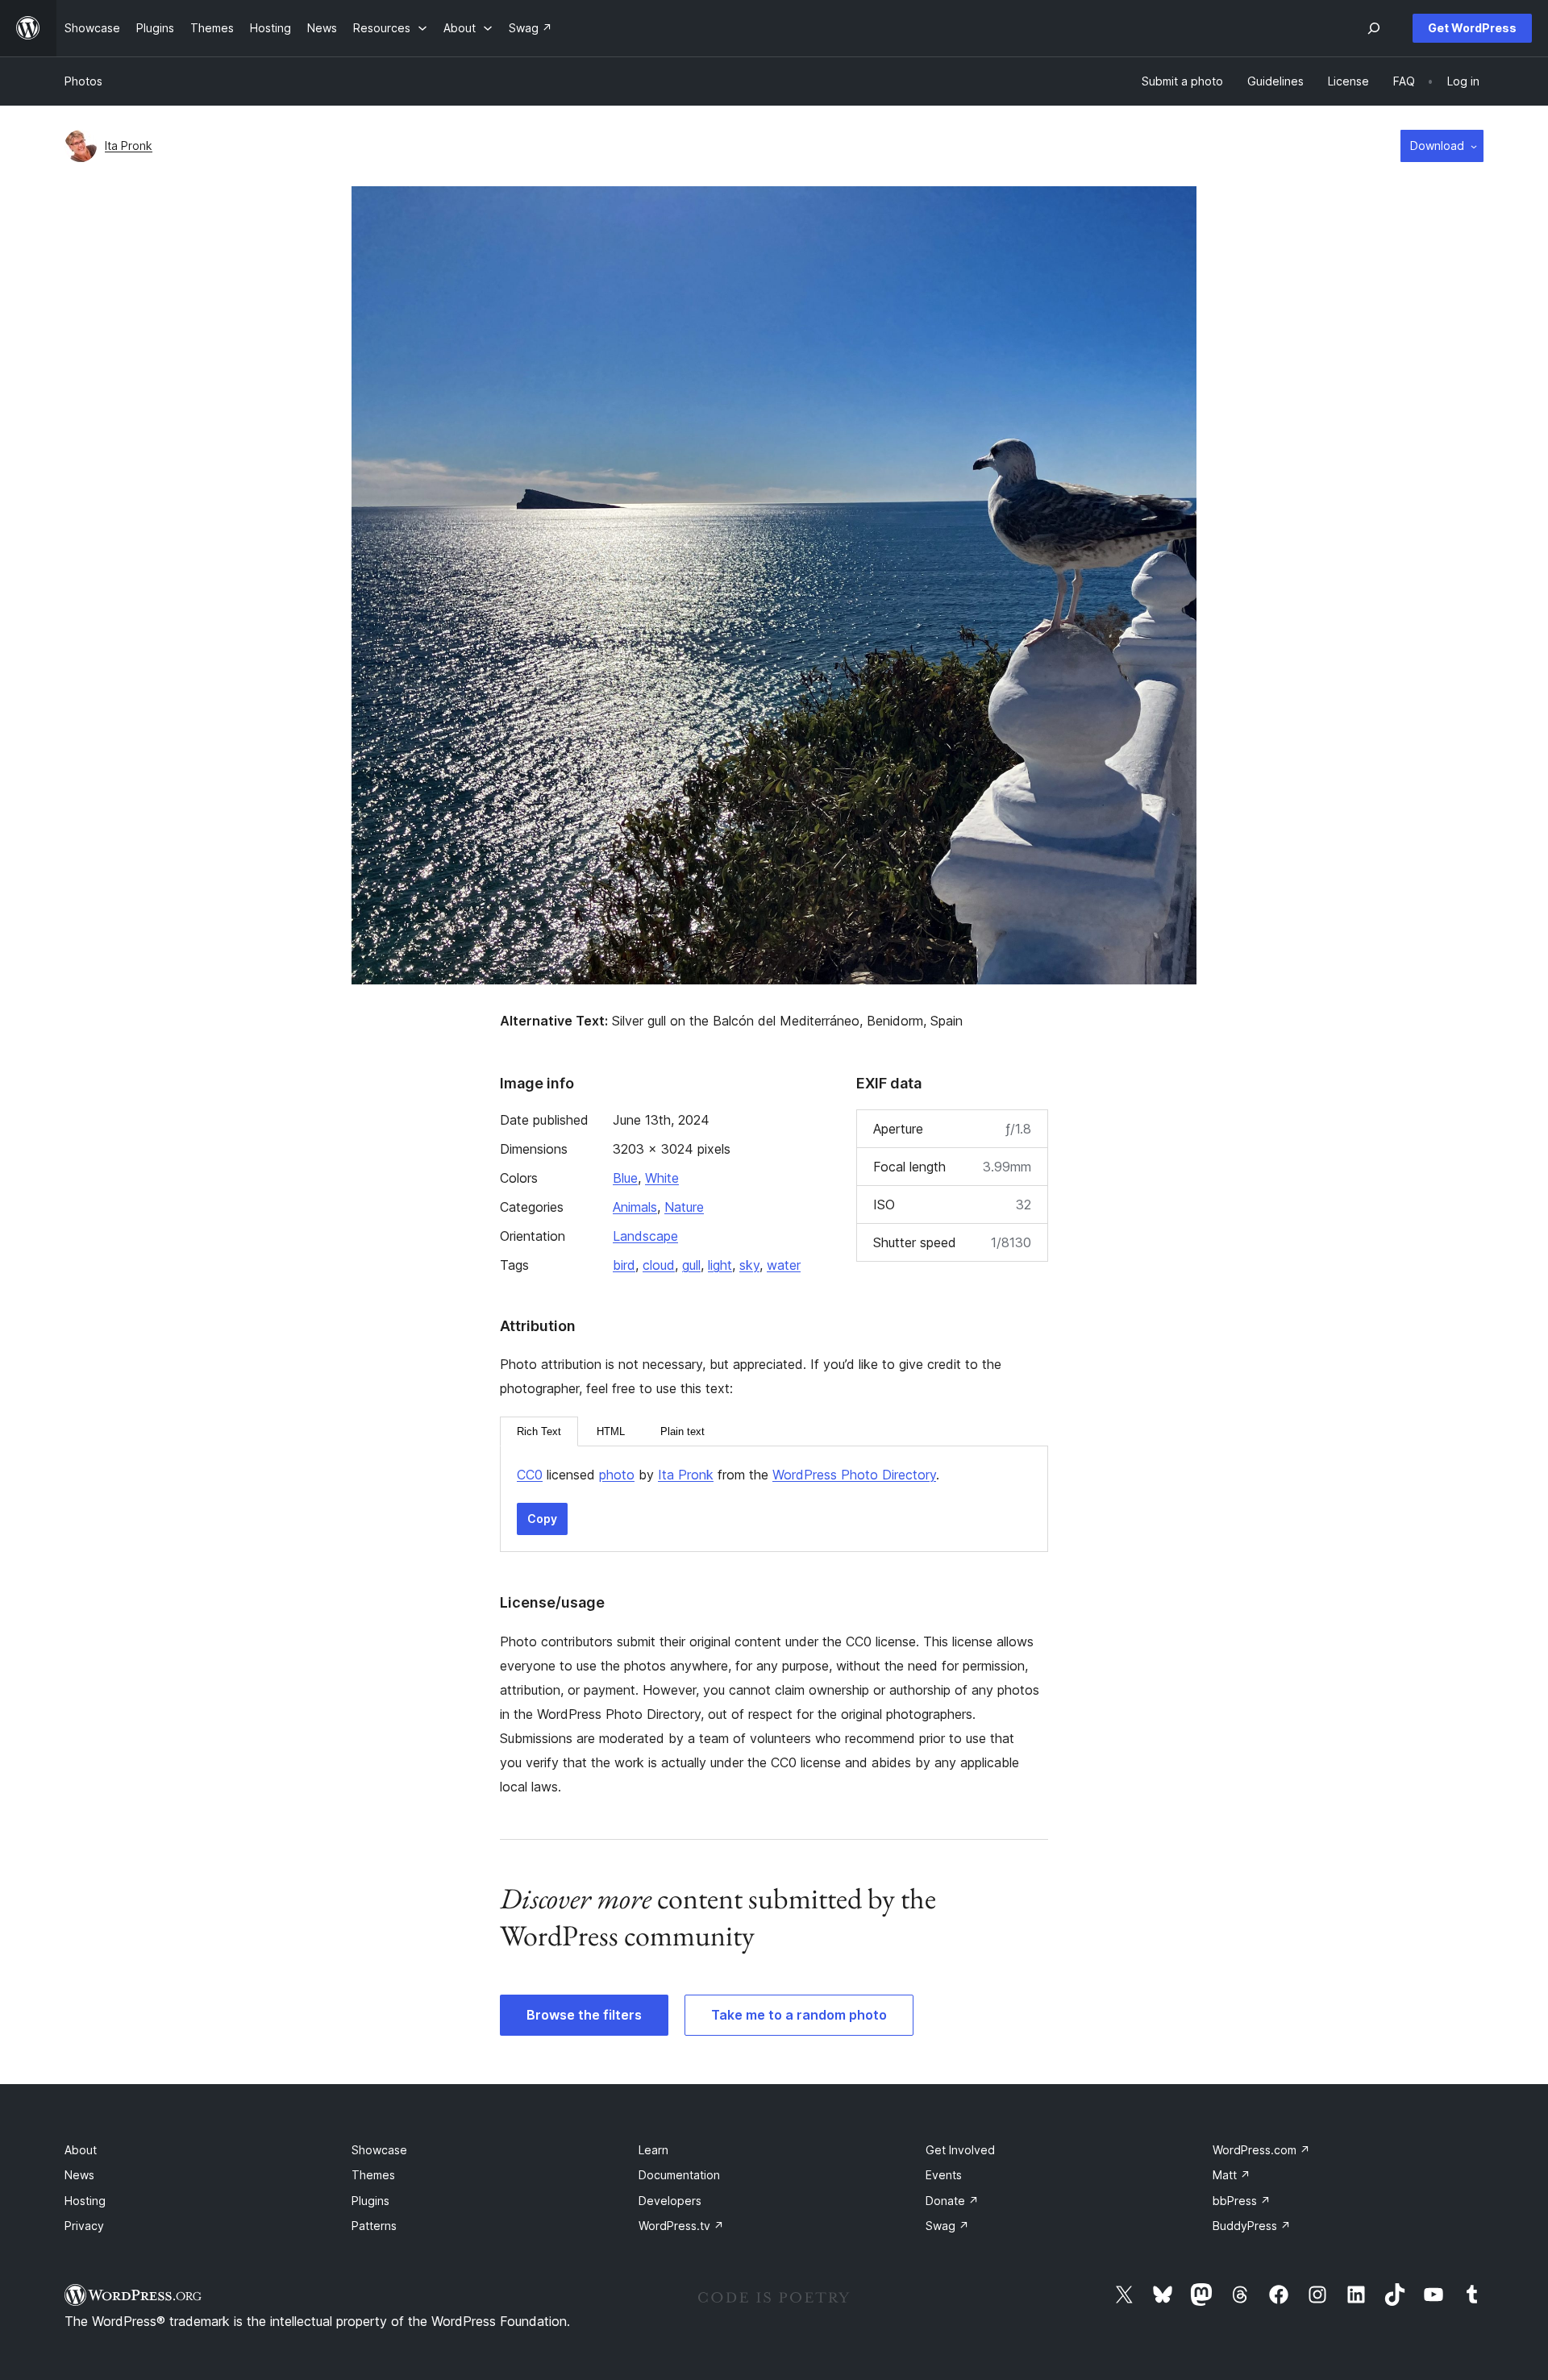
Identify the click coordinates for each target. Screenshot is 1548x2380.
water (784, 1265)
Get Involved (960, 2150)
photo (617, 1475)
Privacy (84, 2226)
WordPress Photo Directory (854, 1475)
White (662, 1178)
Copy (542, 1519)
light (720, 1265)
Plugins (370, 2201)
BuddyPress (1252, 2226)
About (81, 2150)
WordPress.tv (681, 2226)
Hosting (85, 2201)
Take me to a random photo (799, 2015)
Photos (83, 81)
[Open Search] (1374, 28)
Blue (625, 1178)
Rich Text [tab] (539, 1431)
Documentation (679, 2175)
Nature (684, 1207)
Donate (952, 2201)
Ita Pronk (129, 146)
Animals (635, 1207)
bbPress (1242, 2201)
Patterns (374, 2226)
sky (749, 1265)
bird (624, 1265)
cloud (659, 1265)
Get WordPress (1472, 28)
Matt (1232, 2175)
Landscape (645, 1236)
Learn (653, 2150)
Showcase (379, 2150)
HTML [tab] (611, 1431)
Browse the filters (584, 2015)
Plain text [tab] (682, 1431)
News (79, 2175)
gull (691, 1265)
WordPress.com (1261, 2150)
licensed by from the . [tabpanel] (728, 1475)
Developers (670, 2201)
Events (944, 2175)
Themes (373, 2175)
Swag (947, 2226)
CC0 (530, 1475)
